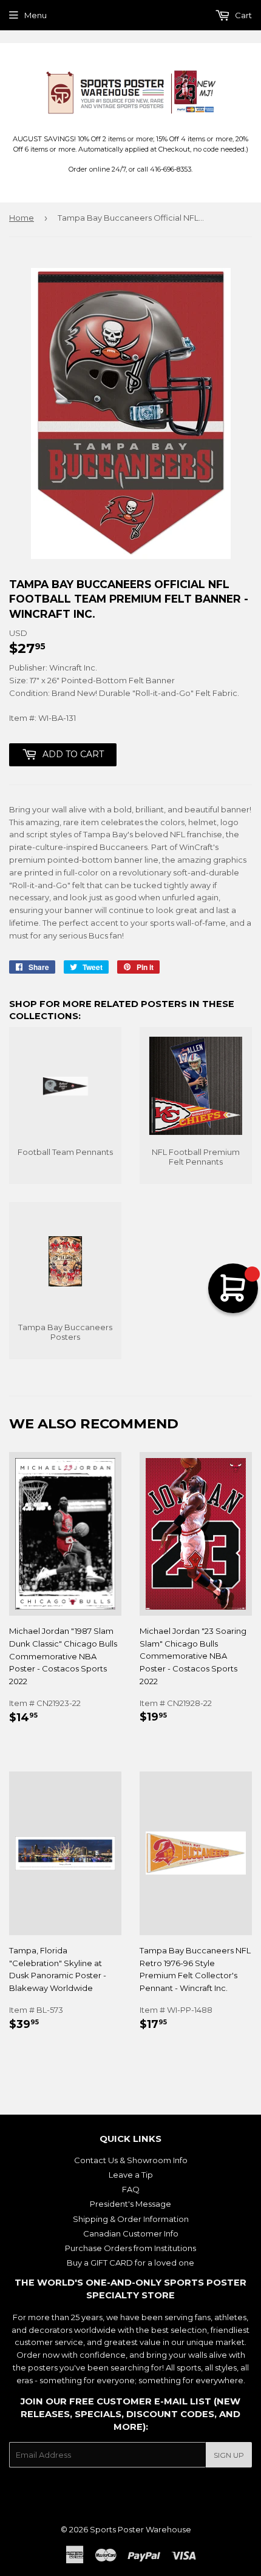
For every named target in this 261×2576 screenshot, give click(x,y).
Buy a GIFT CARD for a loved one (130, 2263)
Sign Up (229, 2455)
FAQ (131, 2189)
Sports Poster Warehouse (141, 2529)
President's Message (130, 2204)
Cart (242, 15)
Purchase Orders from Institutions (130, 2248)
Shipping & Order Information (131, 2219)
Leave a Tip (131, 2175)
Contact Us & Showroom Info (131, 2160)
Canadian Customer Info (131, 2233)
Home (22, 218)
